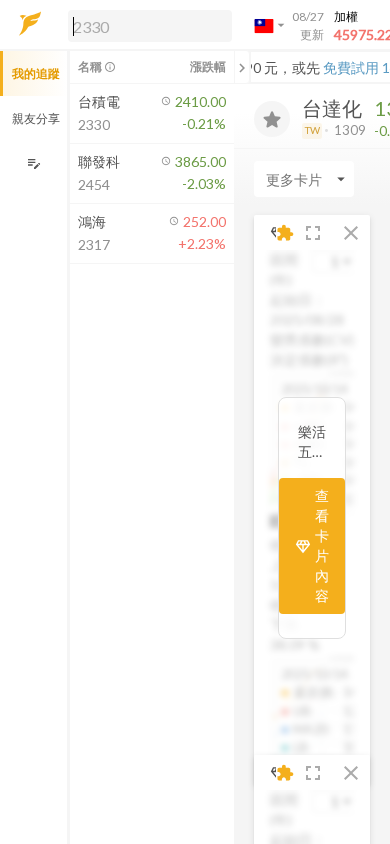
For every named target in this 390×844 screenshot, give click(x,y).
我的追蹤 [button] (36, 73)
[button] (146, 25)
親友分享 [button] (36, 118)
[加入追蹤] (272, 119)
